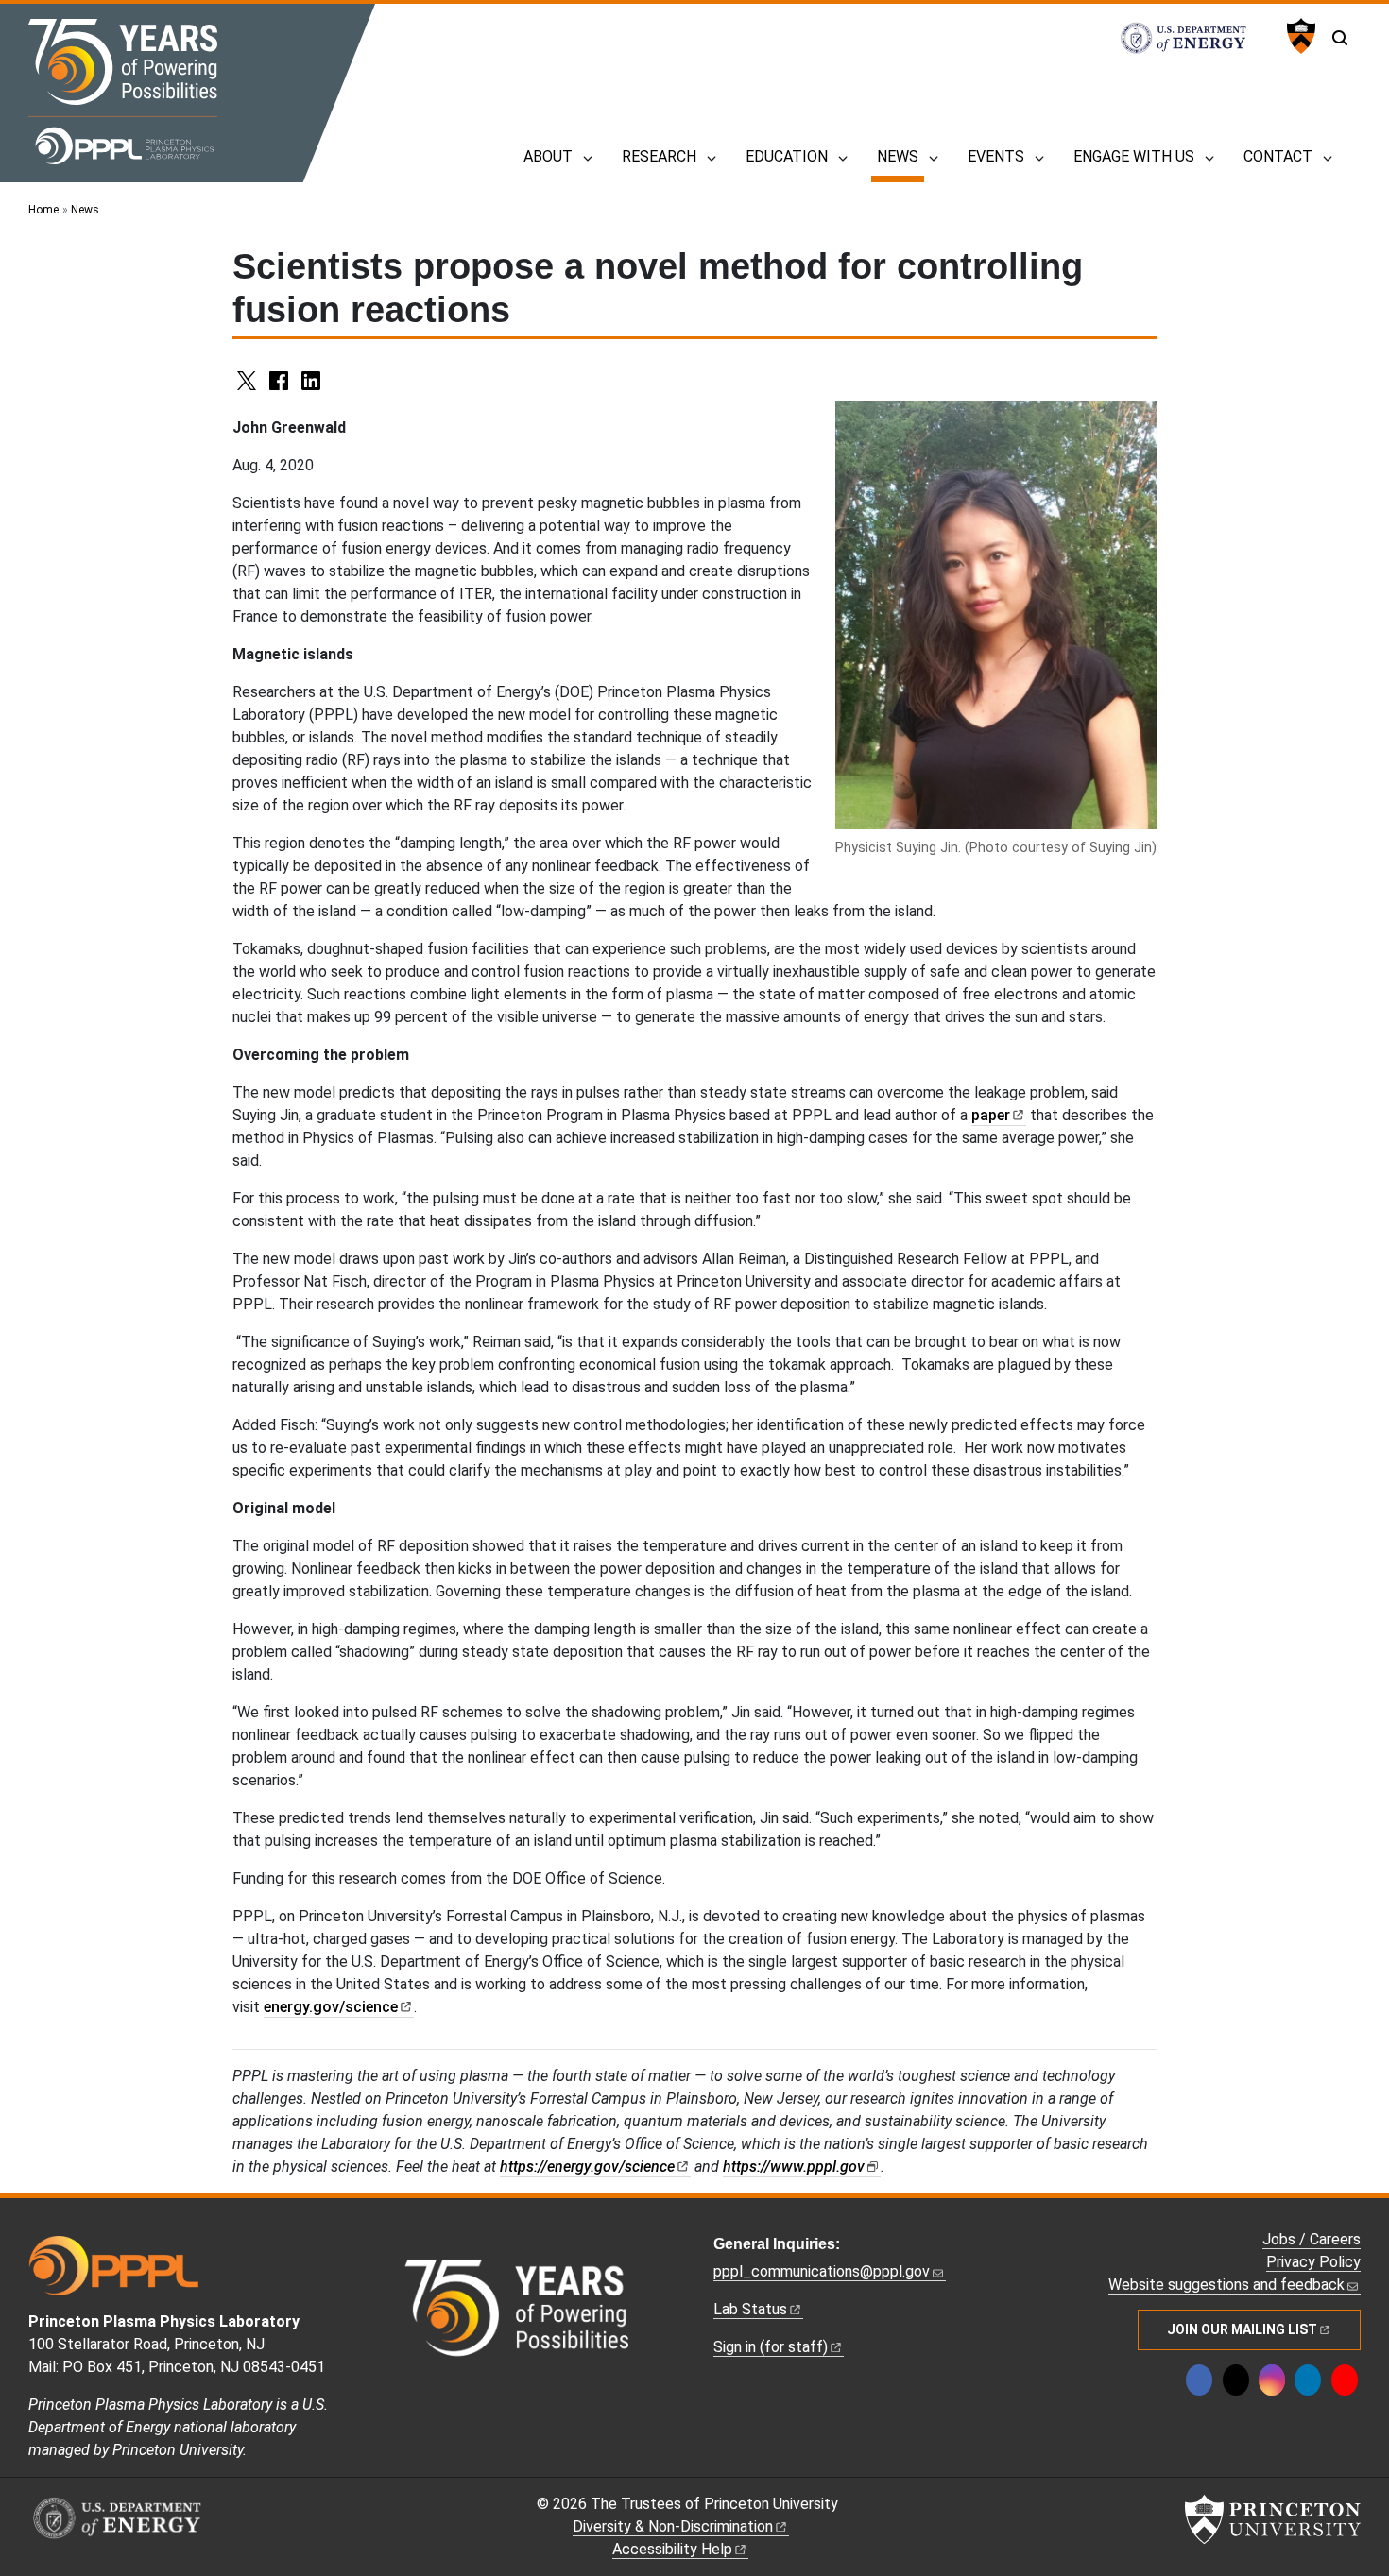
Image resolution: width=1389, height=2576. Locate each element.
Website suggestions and (1226, 2285)
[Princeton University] (1299, 36)
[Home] (123, 92)
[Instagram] (1272, 2380)
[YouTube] (1345, 2380)
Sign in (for (771, 2347)
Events (996, 156)
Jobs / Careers (1312, 2239)
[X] (1236, 2380)
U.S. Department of (1193, 38)
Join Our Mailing (1242, 2329)
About (548, 156)
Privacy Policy (1313, 2262)
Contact (1278, 156)
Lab (750, 2309)
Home (43, 210)
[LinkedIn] (1308, 2380)
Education (787, 156)
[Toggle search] (1340, 38)
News (900, 156)
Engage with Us (1134, 156)
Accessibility (672, 2549)
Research (659, 156)
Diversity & (673, 2526)
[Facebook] (1199, 2380)
